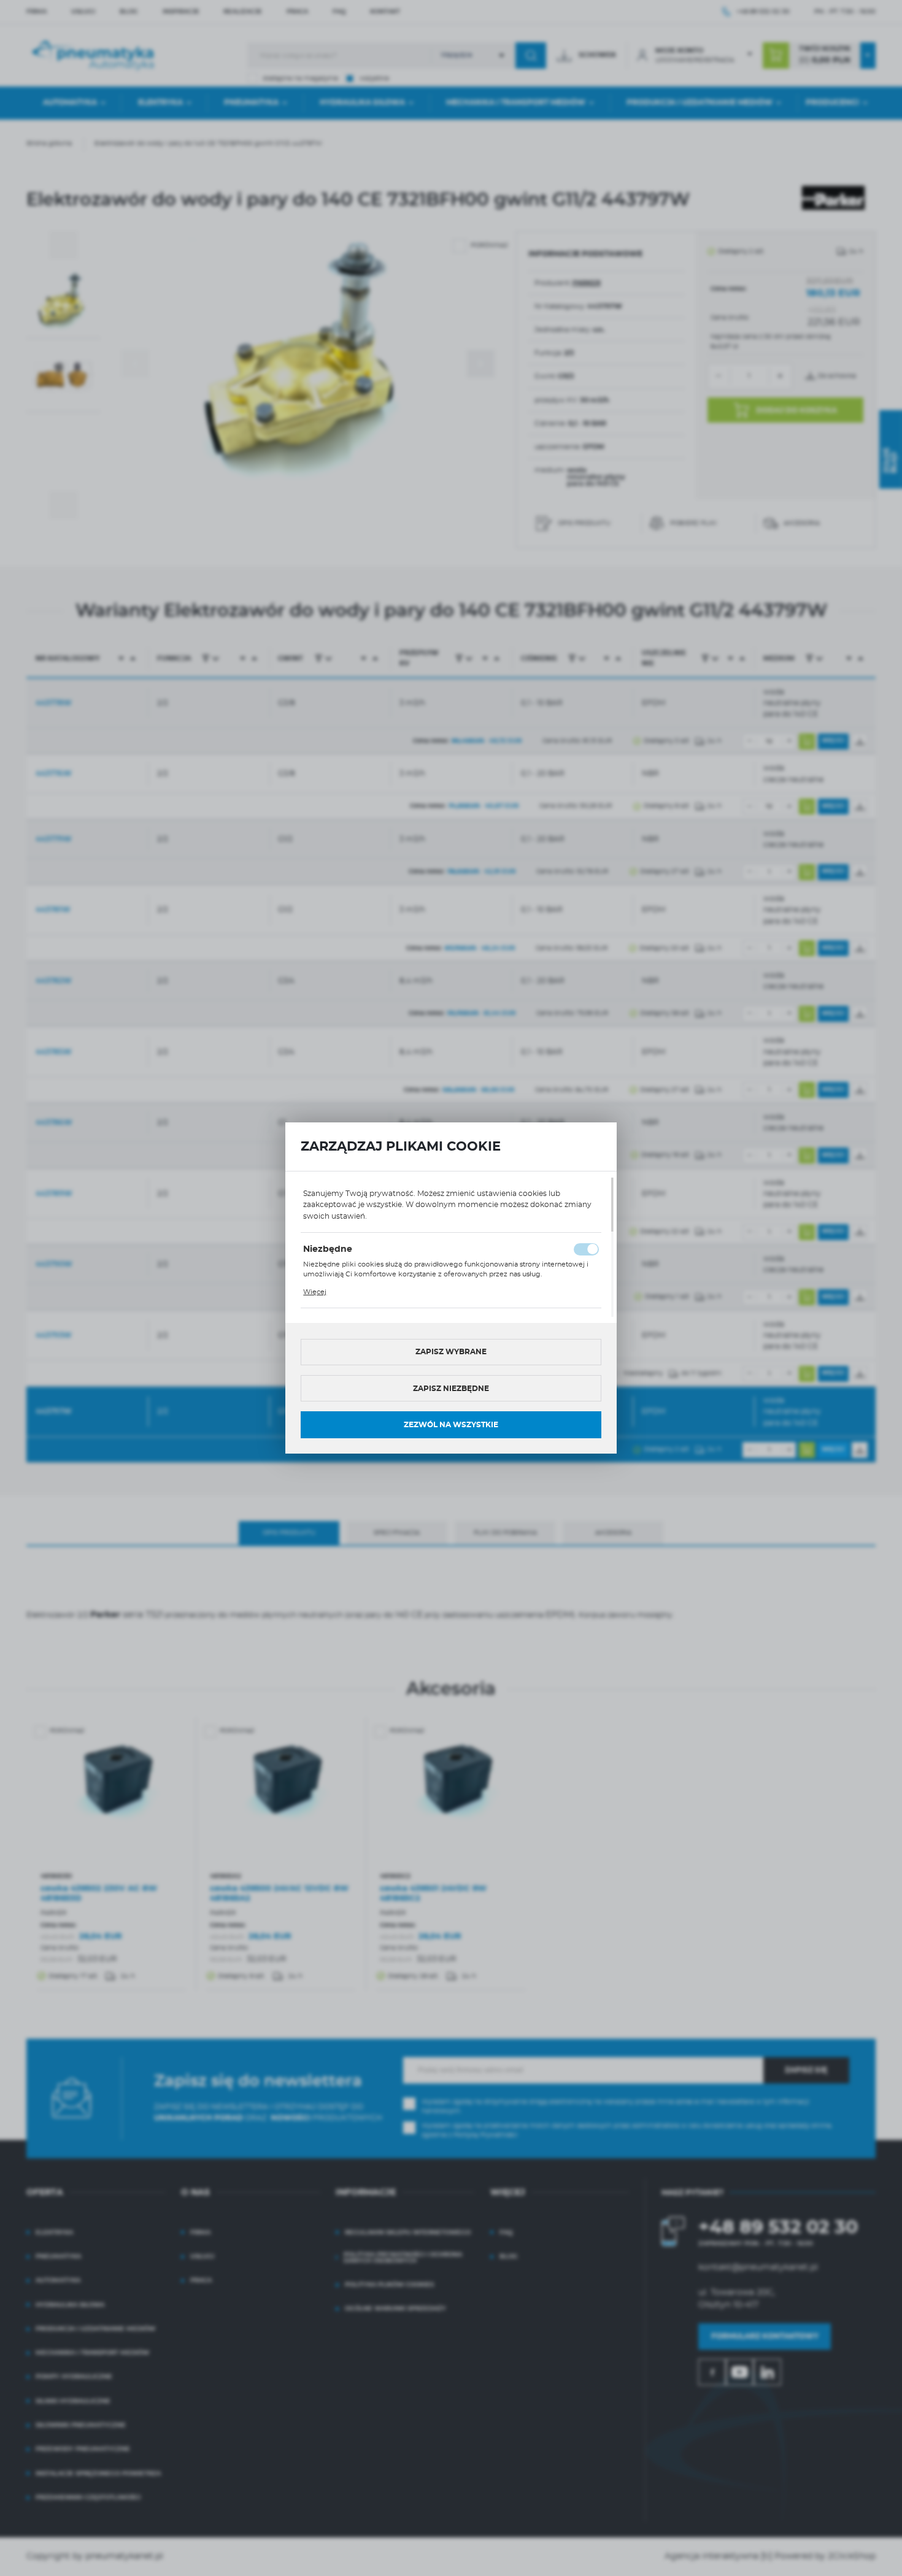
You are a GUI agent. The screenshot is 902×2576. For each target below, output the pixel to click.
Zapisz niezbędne (451, 1389)
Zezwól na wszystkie (451, 1425)
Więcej (315, 1292)
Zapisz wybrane (451, 1352)
